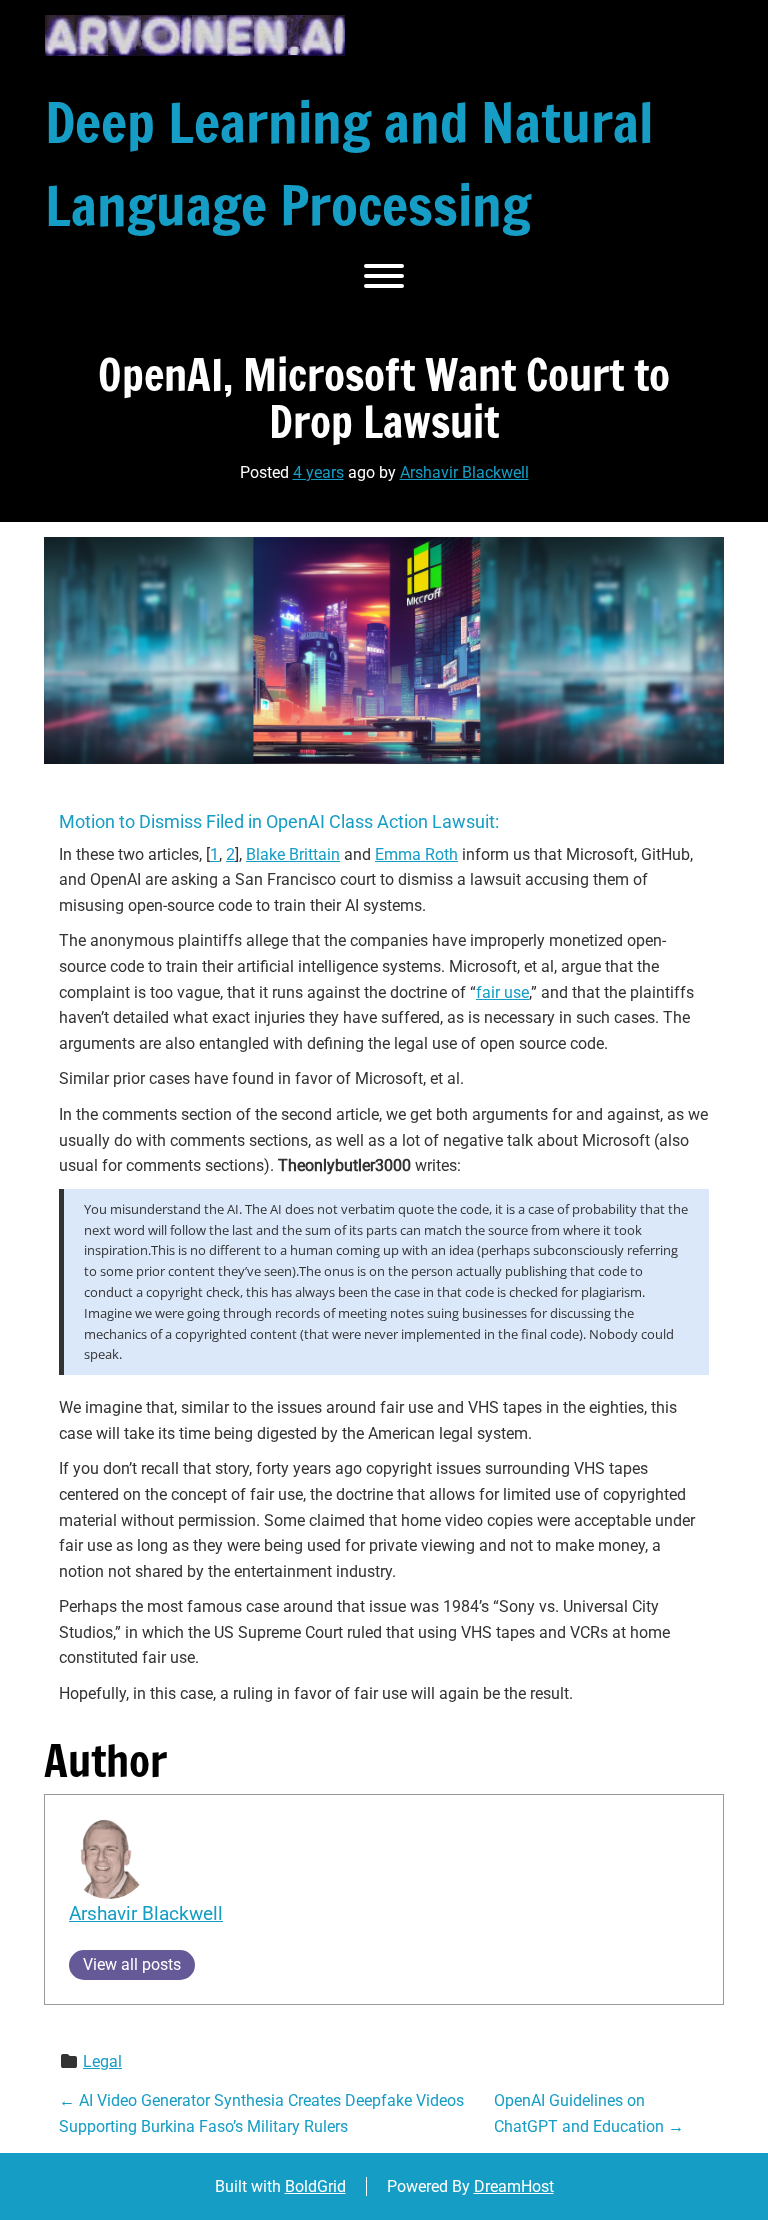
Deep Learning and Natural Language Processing (349, 163)
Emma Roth (416, 854)
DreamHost (514, 2186)
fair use (502, 992)
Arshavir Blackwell (464, 472)
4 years (318, 472)
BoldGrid (315, 2186)
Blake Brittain (293, 854)
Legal (102, 2061)
